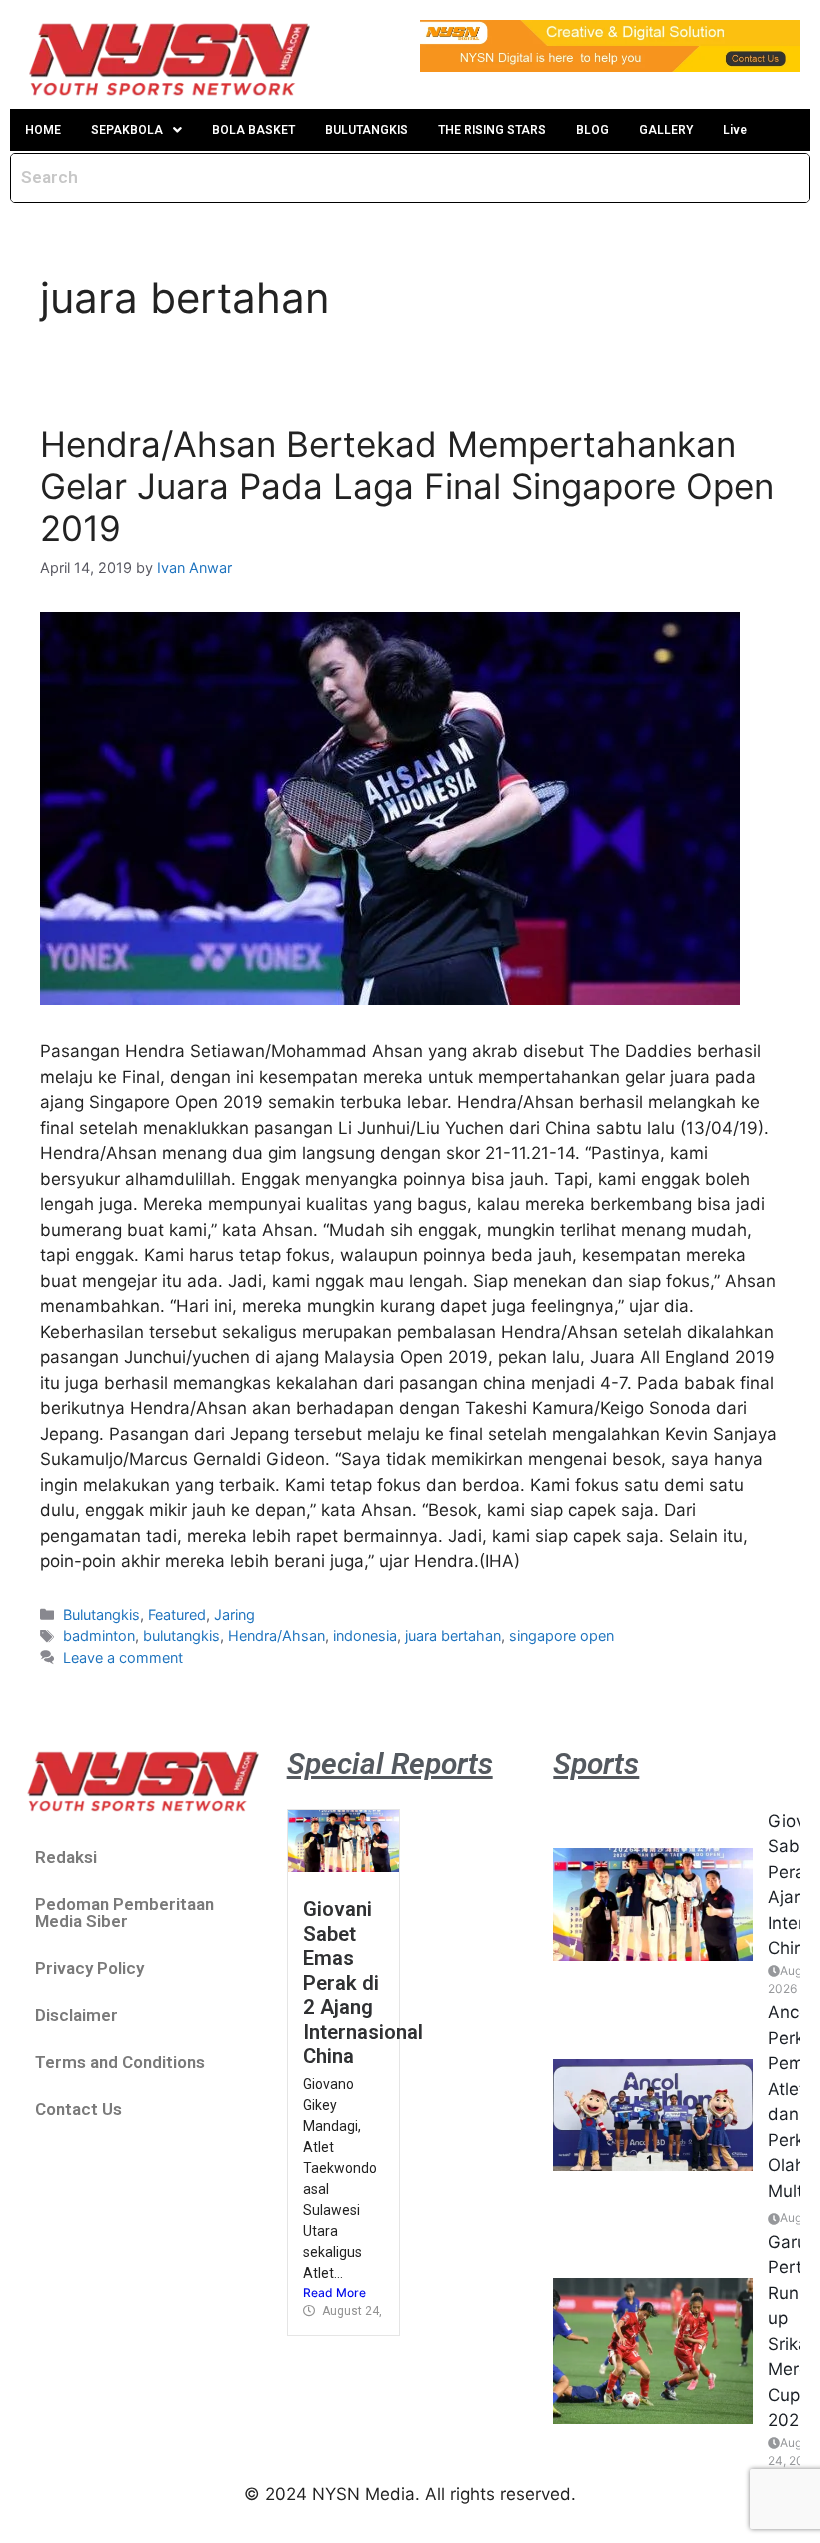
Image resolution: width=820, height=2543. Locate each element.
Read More (334, 2292)
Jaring (234, 1614)
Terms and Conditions (120, 2062)
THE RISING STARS (492, 130)
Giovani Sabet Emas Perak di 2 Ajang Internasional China (363, 1982)
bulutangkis (181, 1635)
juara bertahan (453, 1635)
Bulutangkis (101, 1614)
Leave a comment (123, 1657)
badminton (99, 1635)
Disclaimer (76, 2015)
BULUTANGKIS (366, 130)
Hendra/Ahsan (276, 1635)
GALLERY (666, 130)
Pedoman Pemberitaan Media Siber (124, 1912)
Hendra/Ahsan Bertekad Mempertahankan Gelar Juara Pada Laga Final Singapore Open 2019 (407, 486)
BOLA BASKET (253, 130)
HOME (43, 130)
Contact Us (78, 2109)
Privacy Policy (89, 1968)
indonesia (365, 1635)
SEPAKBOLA (127, 130)
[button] (136, 130)
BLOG (592, 130)
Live (735, 130)
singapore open (561, 1635)
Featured (177, 1614)
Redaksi (66, 1857)
